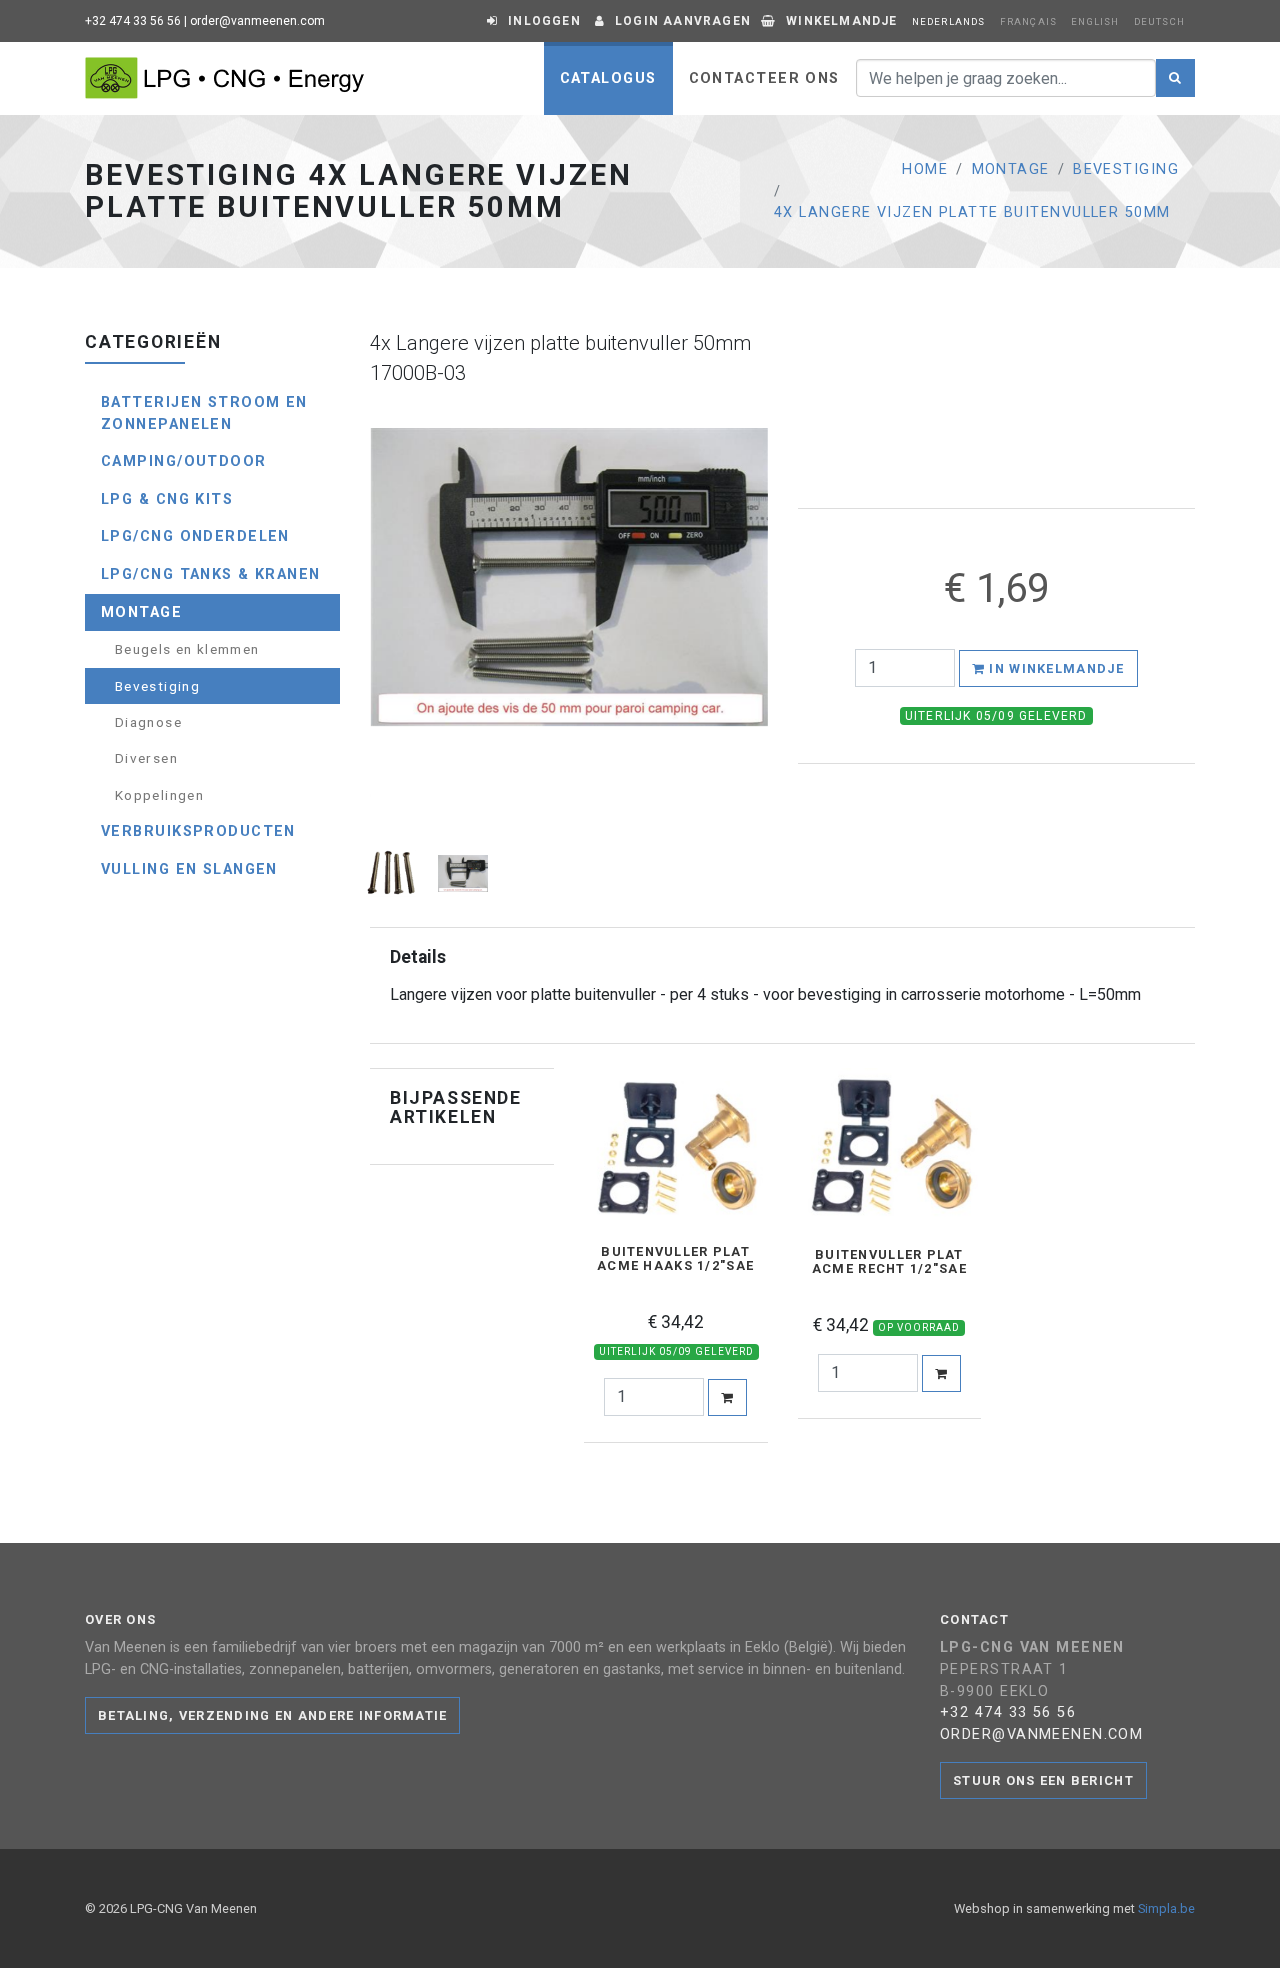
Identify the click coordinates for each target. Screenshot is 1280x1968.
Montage (1011, 169)
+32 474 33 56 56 (133, 21)
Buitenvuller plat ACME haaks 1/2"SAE (675, 1259)
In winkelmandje (1054, 668)
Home (925, 169)
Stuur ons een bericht (1043, 1780)
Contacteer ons (764, 78)
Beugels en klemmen (187, 649)
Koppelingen (159, 795)
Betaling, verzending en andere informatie (272, 1715)
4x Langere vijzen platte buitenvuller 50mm (972, 212)
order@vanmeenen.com (257, 21)
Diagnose (148, 722)
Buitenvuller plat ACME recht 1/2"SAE (889, 1262)
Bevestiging (1126, 169)
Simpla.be (1166, 1908)
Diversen (146, 758)
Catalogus (608, 78)
